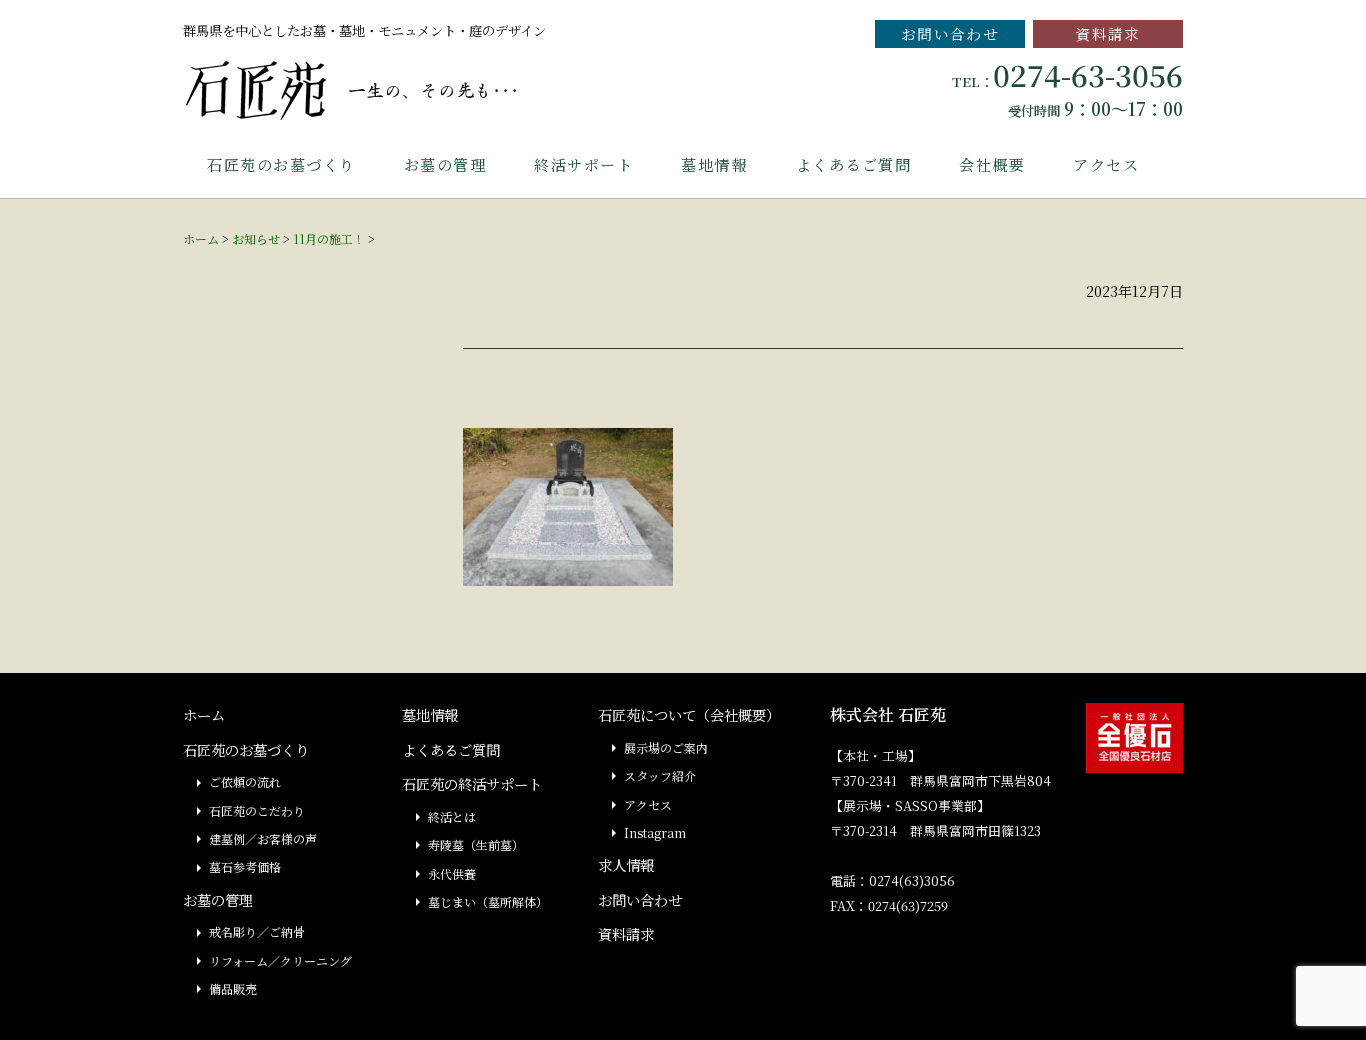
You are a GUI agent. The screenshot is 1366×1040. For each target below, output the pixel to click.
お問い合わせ (950, 33)
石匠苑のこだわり (257, 810)
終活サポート (583, 164)
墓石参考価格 (245, 866)
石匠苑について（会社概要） (689, 714)
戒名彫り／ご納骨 (257, 931)
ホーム (201, 238)
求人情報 (626, 864)
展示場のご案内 (666, 747)
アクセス (1106, 164)
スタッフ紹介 (660, 775)
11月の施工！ (329, 238)
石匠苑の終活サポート (472, 783)
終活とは (452, 816)
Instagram (655, 832)
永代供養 (452, 873)
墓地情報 (714, 164)
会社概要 (992, 164)
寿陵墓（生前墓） (476, 844)
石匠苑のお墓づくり (281, 164)
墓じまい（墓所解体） (488, 901)
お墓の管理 (445, 164)
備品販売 (233, 988)
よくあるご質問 (854, 164)
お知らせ (256, 238)
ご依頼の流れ (245, 781)
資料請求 (1108, 33)
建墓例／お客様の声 (263, 838)
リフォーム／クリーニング (280, 960)
